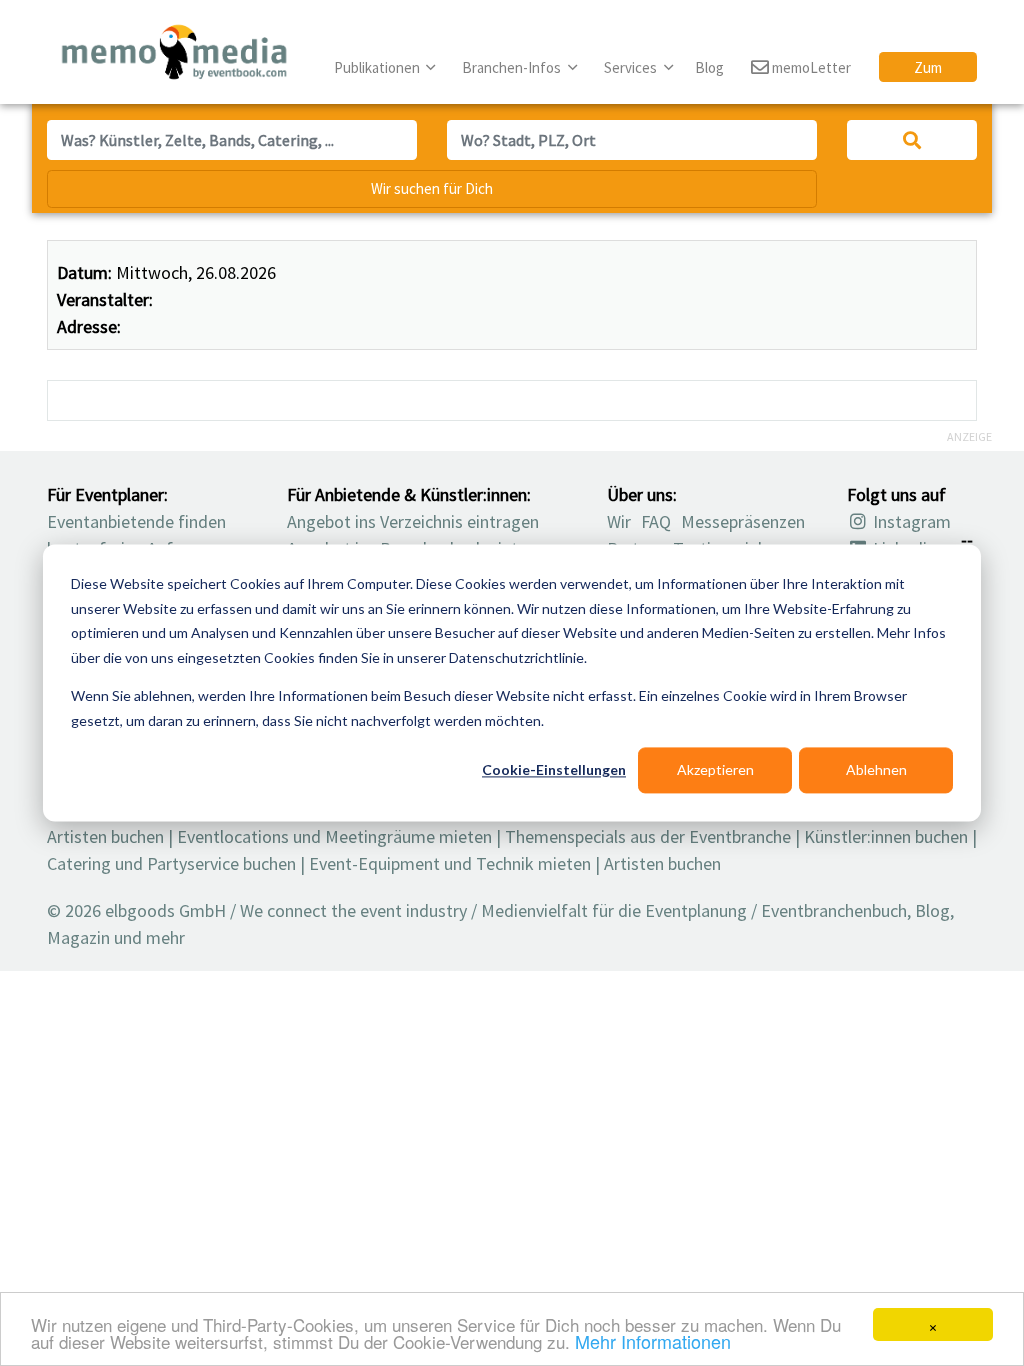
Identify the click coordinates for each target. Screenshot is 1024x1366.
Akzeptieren (715, 769)
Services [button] (632, 67)
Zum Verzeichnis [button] (928, 70)
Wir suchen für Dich (432, 188)
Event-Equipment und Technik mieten (450, 863)
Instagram (910, 521)
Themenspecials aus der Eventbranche (648, 836)
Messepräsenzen (743, 521)
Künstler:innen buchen (886, 836)
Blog (709, 67)
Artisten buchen (105, 836)
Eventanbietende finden (136, 521)
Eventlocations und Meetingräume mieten (334, 836)
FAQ (656, 521)
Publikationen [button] (378, 67)
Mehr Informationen (653, 1341)
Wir (619, 521)
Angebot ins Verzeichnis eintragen (413, 521)
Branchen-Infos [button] (513, 67)
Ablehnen (876, 769)
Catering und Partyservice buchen (171, 863)
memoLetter (810, 67)
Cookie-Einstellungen (554, 769)
